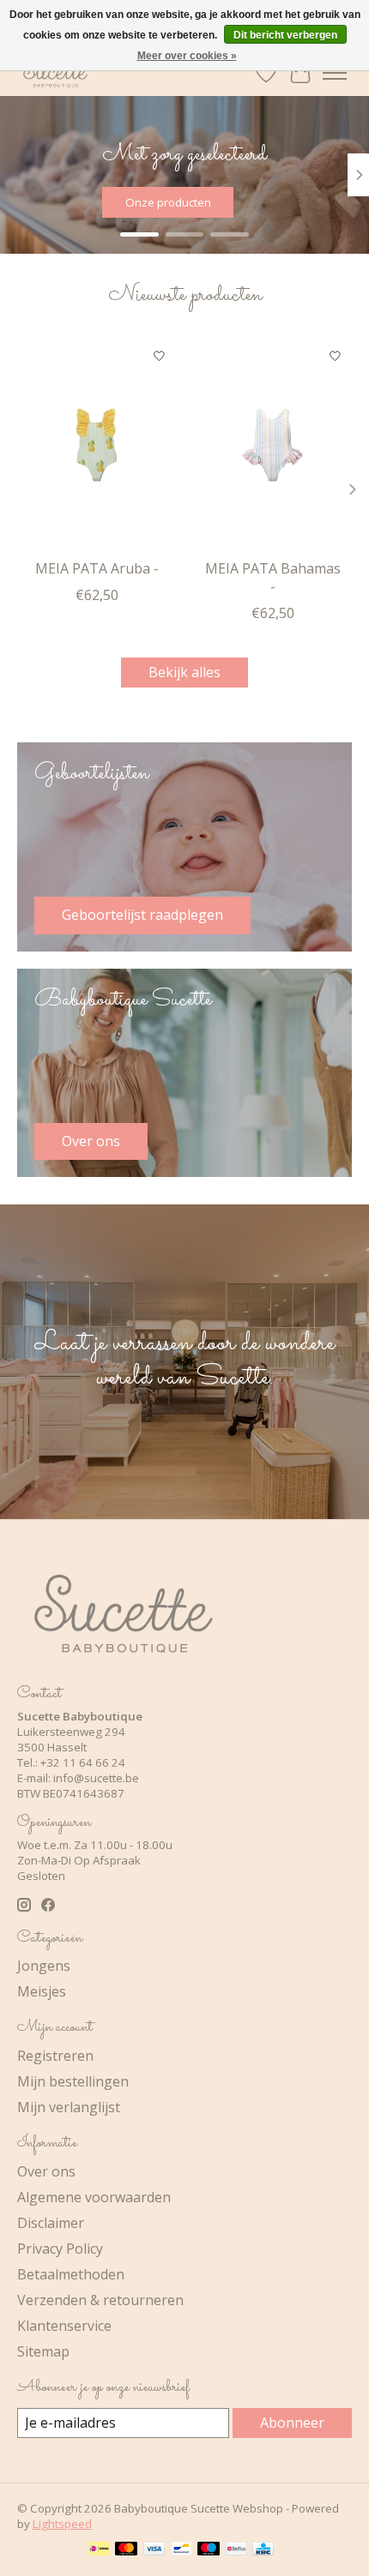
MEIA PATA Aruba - (97, 568)
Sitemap (43, 2351)
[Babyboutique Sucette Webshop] (55, 72)
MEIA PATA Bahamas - (273, 577)
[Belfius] (236, 2550)
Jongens (44, 1966)
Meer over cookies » (187, 56)
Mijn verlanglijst (69, 2107)
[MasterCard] (126, 2550)
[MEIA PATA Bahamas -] (272, 445)
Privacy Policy (60, 2249)
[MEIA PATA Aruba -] (97, 445)
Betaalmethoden (71, 2274)
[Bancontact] (181, 2550)
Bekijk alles (184, 672)
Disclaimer (51, 2223)
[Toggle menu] (335, 73)
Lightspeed (62, 2524)
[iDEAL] (99, 2550)
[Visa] (154, 2550)
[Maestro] (209, 2550)
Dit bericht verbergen (285, 35)
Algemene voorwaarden (94, 2197)
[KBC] (263, 2550)
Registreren (55, 2056)
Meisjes (42, 1991)
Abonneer (292, 2423)
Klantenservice (64, 2326)
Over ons (46, 2171)
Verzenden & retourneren (100, 2300)
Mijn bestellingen (73, 2081)
